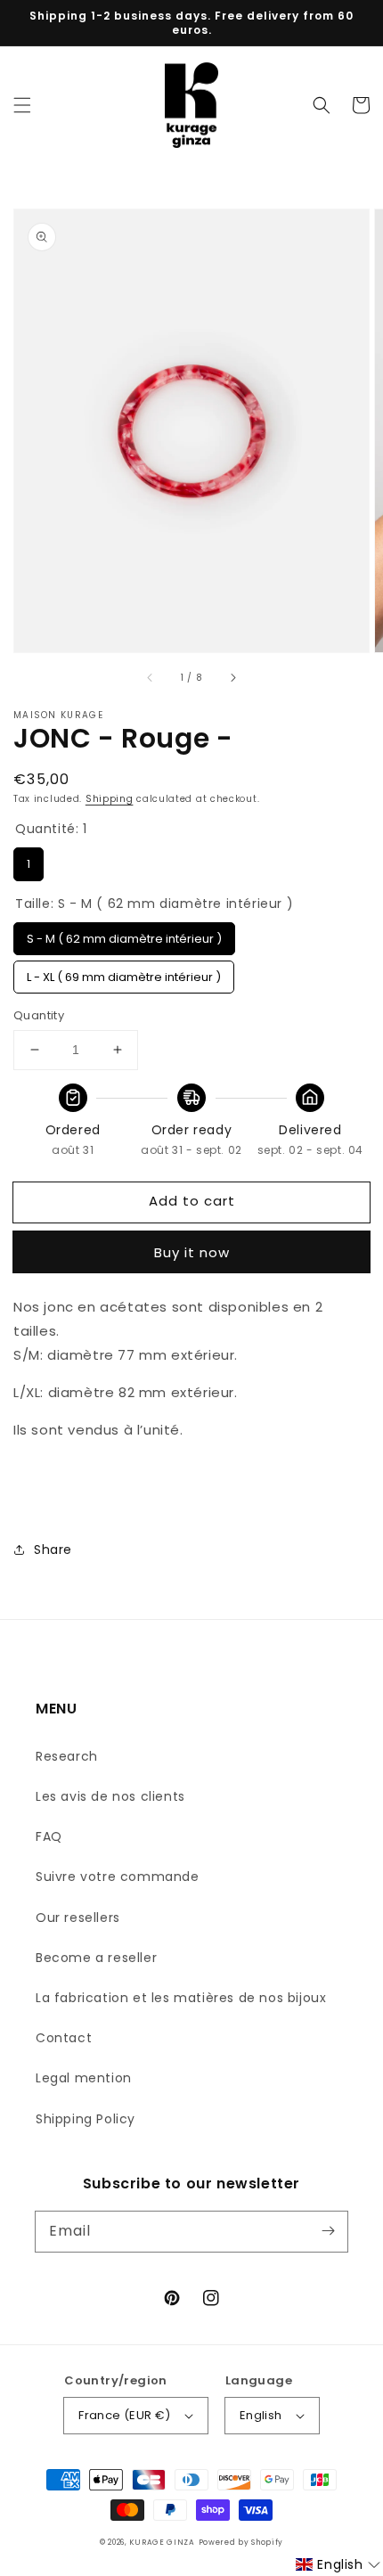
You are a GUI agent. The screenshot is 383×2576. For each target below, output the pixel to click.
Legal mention (84, 2078)
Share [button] (53, 1550)
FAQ (49, 1836)
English (261, 2415)
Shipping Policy (86, 2119)
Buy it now (192, 1252)
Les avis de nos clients (110, 1796)
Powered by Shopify (241, 2542)
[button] (22, 105)
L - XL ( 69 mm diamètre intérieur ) (124, 973)
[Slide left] (151, 677)
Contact (64, 2038)
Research (67, 1756)
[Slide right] (232, 677)
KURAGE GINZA (162, 2542)
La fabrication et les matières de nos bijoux (181, 1998)
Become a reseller (96, 1958)
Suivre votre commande (118, 1877)
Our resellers (78, 1918)
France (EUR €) (125, 2415)
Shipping (110, 799)
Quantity (39, 1015)
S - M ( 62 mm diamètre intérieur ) (125, 935)
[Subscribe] (328, 2231)
